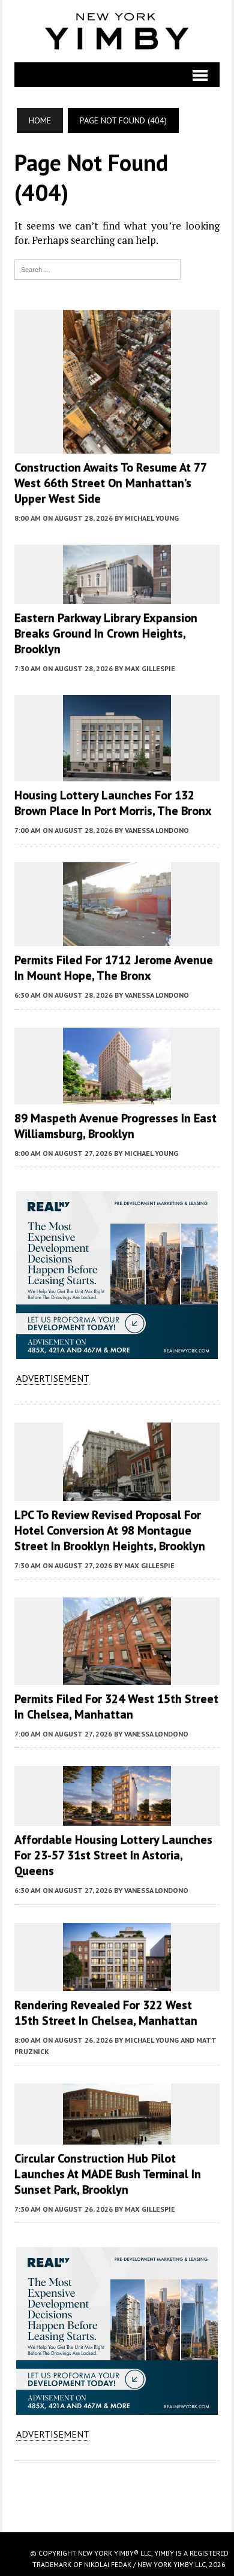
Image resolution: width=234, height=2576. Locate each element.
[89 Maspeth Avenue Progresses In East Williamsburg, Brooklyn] (117, 1096)
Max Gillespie (150, 668)
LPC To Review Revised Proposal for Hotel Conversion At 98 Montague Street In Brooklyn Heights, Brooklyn (110, 1530)
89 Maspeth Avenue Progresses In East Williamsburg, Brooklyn (115, 1126)
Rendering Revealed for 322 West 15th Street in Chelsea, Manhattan (106, 2013)
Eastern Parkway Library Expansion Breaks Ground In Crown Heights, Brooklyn (106, 633)
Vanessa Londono (157, 830)
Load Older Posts (117, 2492)
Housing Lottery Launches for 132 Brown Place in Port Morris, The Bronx (113, 803)
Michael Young (152, 518)
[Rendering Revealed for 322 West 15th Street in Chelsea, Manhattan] (117, 1983)
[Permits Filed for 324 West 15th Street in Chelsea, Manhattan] (117, 1677)
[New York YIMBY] (117, 31)
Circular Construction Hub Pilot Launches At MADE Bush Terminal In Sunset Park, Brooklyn (108, 2174)
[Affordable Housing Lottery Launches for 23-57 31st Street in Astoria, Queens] (117, 1818)
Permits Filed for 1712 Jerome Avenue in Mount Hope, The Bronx (114, 968)
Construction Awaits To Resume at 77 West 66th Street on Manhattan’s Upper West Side (110, 483)
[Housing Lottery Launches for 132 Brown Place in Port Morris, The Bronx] (117, 773)
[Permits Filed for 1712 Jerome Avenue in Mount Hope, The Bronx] (117, 938)
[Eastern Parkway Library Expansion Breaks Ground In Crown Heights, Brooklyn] (117, 596)
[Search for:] (97, 268)
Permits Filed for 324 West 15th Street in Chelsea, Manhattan (116, 1707)
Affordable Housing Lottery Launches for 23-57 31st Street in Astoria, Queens (113, 1855)
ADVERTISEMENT (53, 1378)
